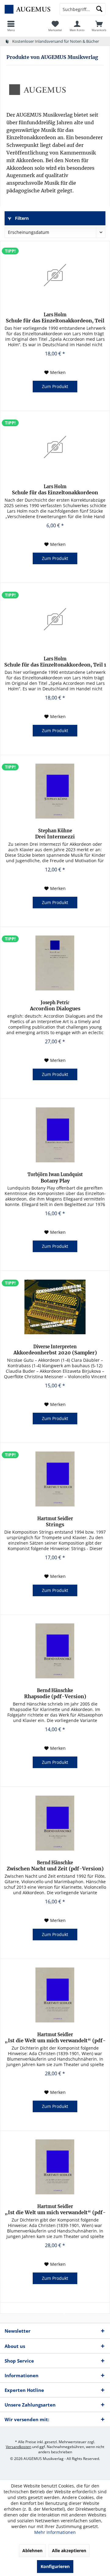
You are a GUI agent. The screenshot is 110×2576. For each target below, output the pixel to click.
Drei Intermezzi (55, 834)
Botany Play (55, 1178)
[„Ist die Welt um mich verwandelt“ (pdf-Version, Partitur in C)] (55, 2167)
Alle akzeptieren (69, 2551)
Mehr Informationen (55, 2532)
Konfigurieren (55, 2566)
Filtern (21, 218)
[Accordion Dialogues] (55, 963)
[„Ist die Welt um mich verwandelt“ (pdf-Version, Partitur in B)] (55, 1995)
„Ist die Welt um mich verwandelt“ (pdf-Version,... (55, 2038)
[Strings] (55, 1479)
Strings (55, 1522)
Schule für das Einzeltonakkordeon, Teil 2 (55, 318)
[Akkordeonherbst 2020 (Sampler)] (55, 1307)
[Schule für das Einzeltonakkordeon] (55, 447)
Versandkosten (18, 2447)
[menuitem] (11, 26)
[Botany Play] (55, 1135)
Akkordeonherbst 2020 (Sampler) (55, 1350)
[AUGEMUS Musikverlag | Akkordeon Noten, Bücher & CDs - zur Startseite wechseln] (28, 9)
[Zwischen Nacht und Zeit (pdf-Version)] (55, 1823)
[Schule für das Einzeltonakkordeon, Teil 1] (55, 619)
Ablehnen (32, 2551)
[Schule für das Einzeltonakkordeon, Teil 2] (55, 275)
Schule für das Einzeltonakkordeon (55, 490)
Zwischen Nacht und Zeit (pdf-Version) (55, 1866)
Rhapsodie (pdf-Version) (55, 1694)
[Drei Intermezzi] (55, 791)
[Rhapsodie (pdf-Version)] (55, 1651)
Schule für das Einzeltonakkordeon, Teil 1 (55, 662)
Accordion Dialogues (55, 1006)
